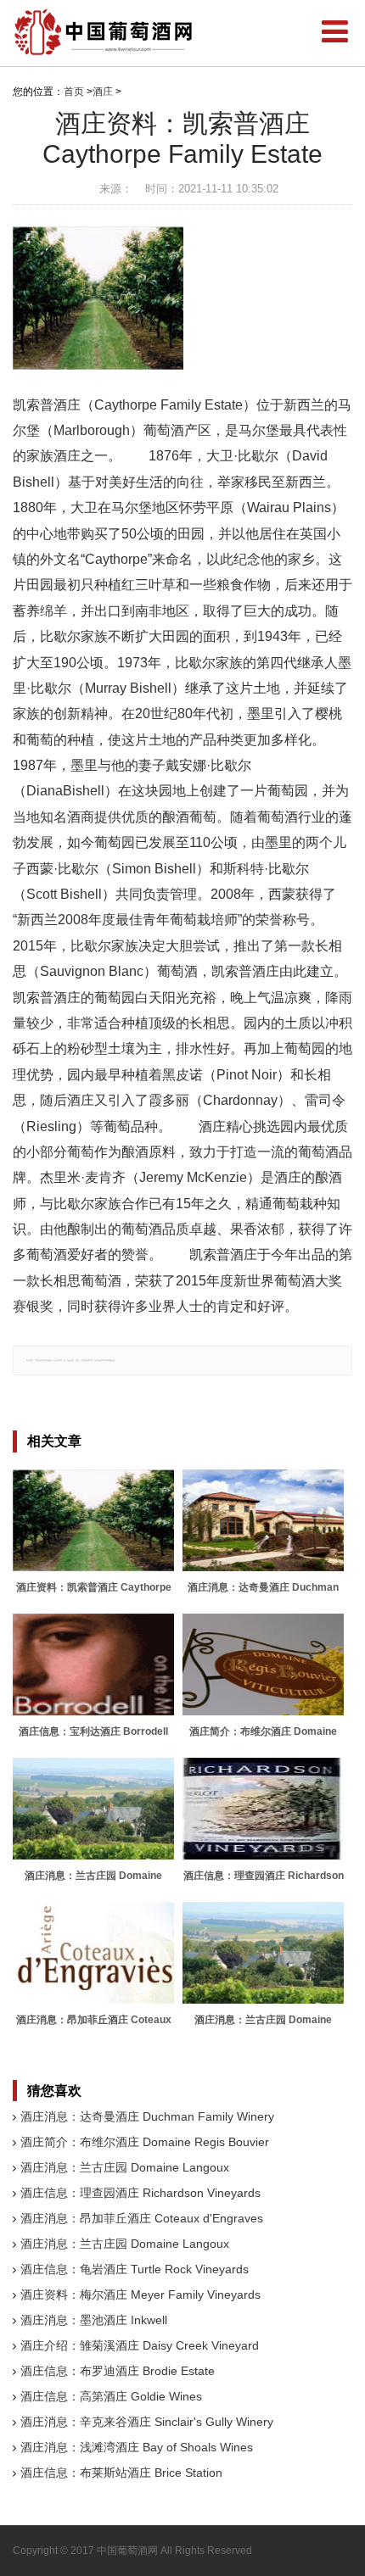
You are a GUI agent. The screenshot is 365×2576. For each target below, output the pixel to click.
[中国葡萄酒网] (104, 32)
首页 (74, 92)
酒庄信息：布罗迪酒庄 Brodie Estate (118, 2371)
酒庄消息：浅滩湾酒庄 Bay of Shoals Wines (137, 2447)
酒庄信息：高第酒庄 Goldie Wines (111, 2396)
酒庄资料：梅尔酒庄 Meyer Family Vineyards (140, 2294)
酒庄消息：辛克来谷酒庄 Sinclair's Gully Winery (147, 2422)
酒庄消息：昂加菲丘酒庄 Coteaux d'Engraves (142, 2218)
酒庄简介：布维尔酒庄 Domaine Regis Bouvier (145, 2142)
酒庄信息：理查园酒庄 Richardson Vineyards (140, 2193)
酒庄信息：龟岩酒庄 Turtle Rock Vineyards (135, 2269)
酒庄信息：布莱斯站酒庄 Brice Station (121, 2473)
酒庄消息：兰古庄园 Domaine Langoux (125, 2167)
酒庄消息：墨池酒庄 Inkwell (94, 2320)
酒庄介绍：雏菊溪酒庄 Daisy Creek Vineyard (140, 2345)
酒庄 (103, 92)
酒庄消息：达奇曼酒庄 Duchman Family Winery (147, 2116)
